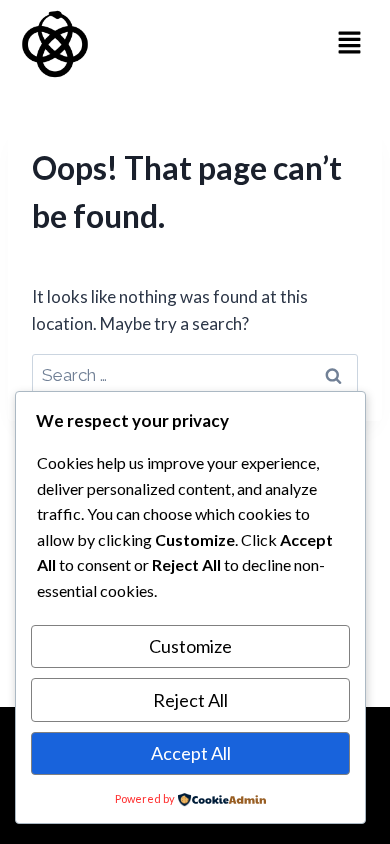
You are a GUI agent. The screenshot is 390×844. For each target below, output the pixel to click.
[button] (350, 43)
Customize (190, 646)
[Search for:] (195, 374)
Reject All (190, 700)
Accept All (191, 753)
